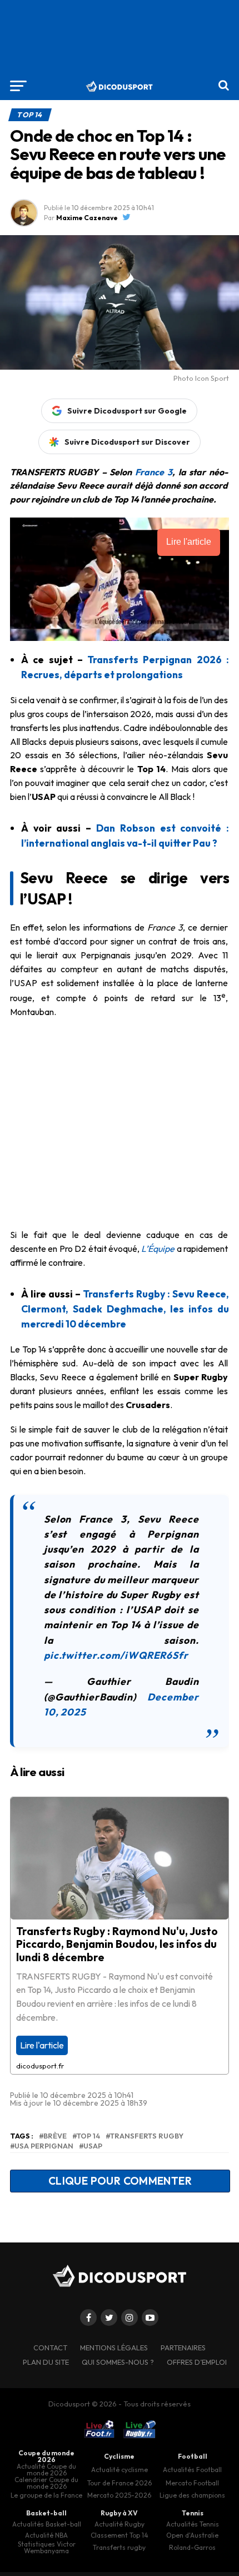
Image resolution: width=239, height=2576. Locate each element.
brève (55, 2136)
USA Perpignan (44, 2146)
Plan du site (46, 2362)
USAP (93, 2146)
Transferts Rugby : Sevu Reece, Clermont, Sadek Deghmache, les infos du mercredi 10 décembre (125, 1309)
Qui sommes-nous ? (118, 2362)
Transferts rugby (147, 2136)
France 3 (154, 472)
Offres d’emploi (197, 2362)
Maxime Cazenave (87, 218)
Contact (50, 2348)
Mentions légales (114, 2348)
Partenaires (183, 2348)
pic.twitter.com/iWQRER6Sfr (116, 1655)
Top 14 (88, 2136)
